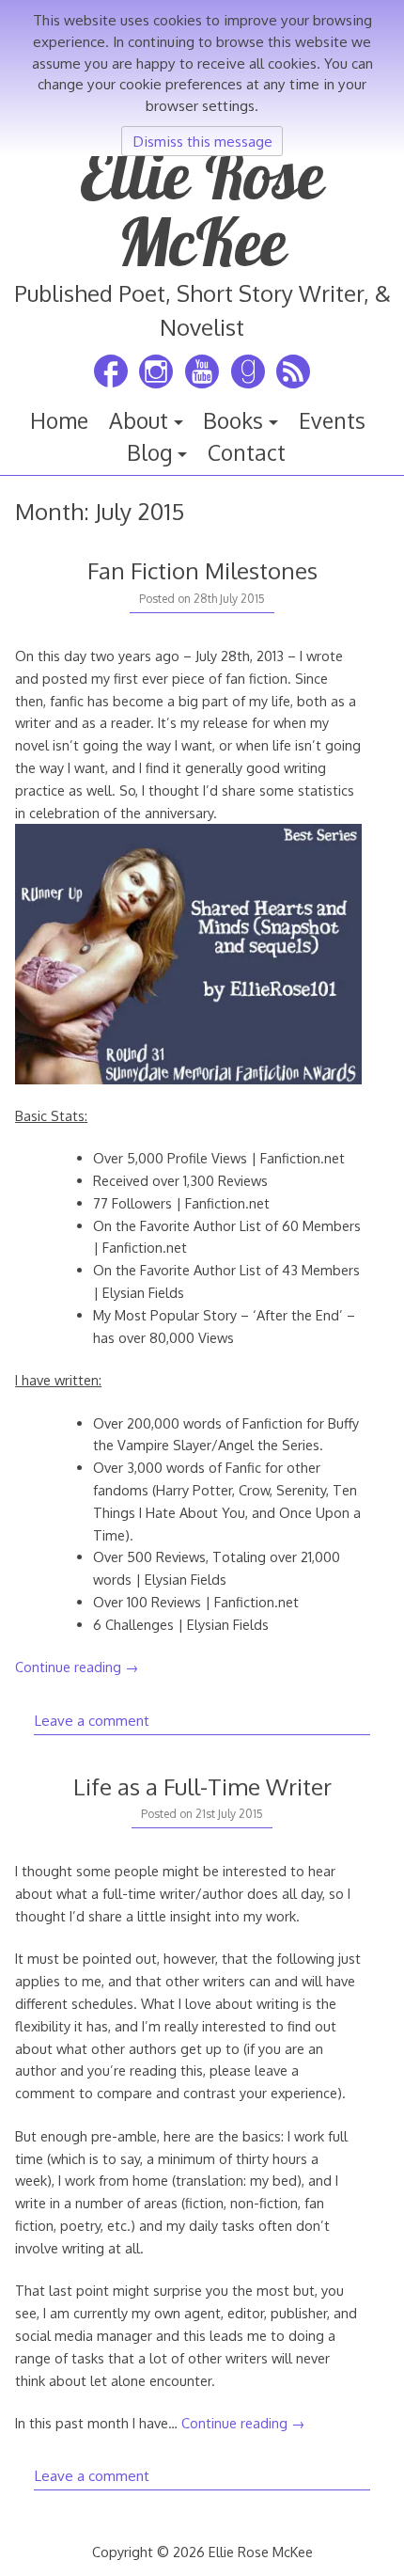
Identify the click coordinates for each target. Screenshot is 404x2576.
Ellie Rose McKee (202, 208)
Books (233, 420)
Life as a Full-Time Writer (202, 1786)
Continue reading (77, 1667)
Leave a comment (92, 1720)
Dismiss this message (202, 141)
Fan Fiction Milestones (202, 570)
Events (332, 420)
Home (59, 420)
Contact (247, 452)
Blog (150, 452)
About (139, 420)
